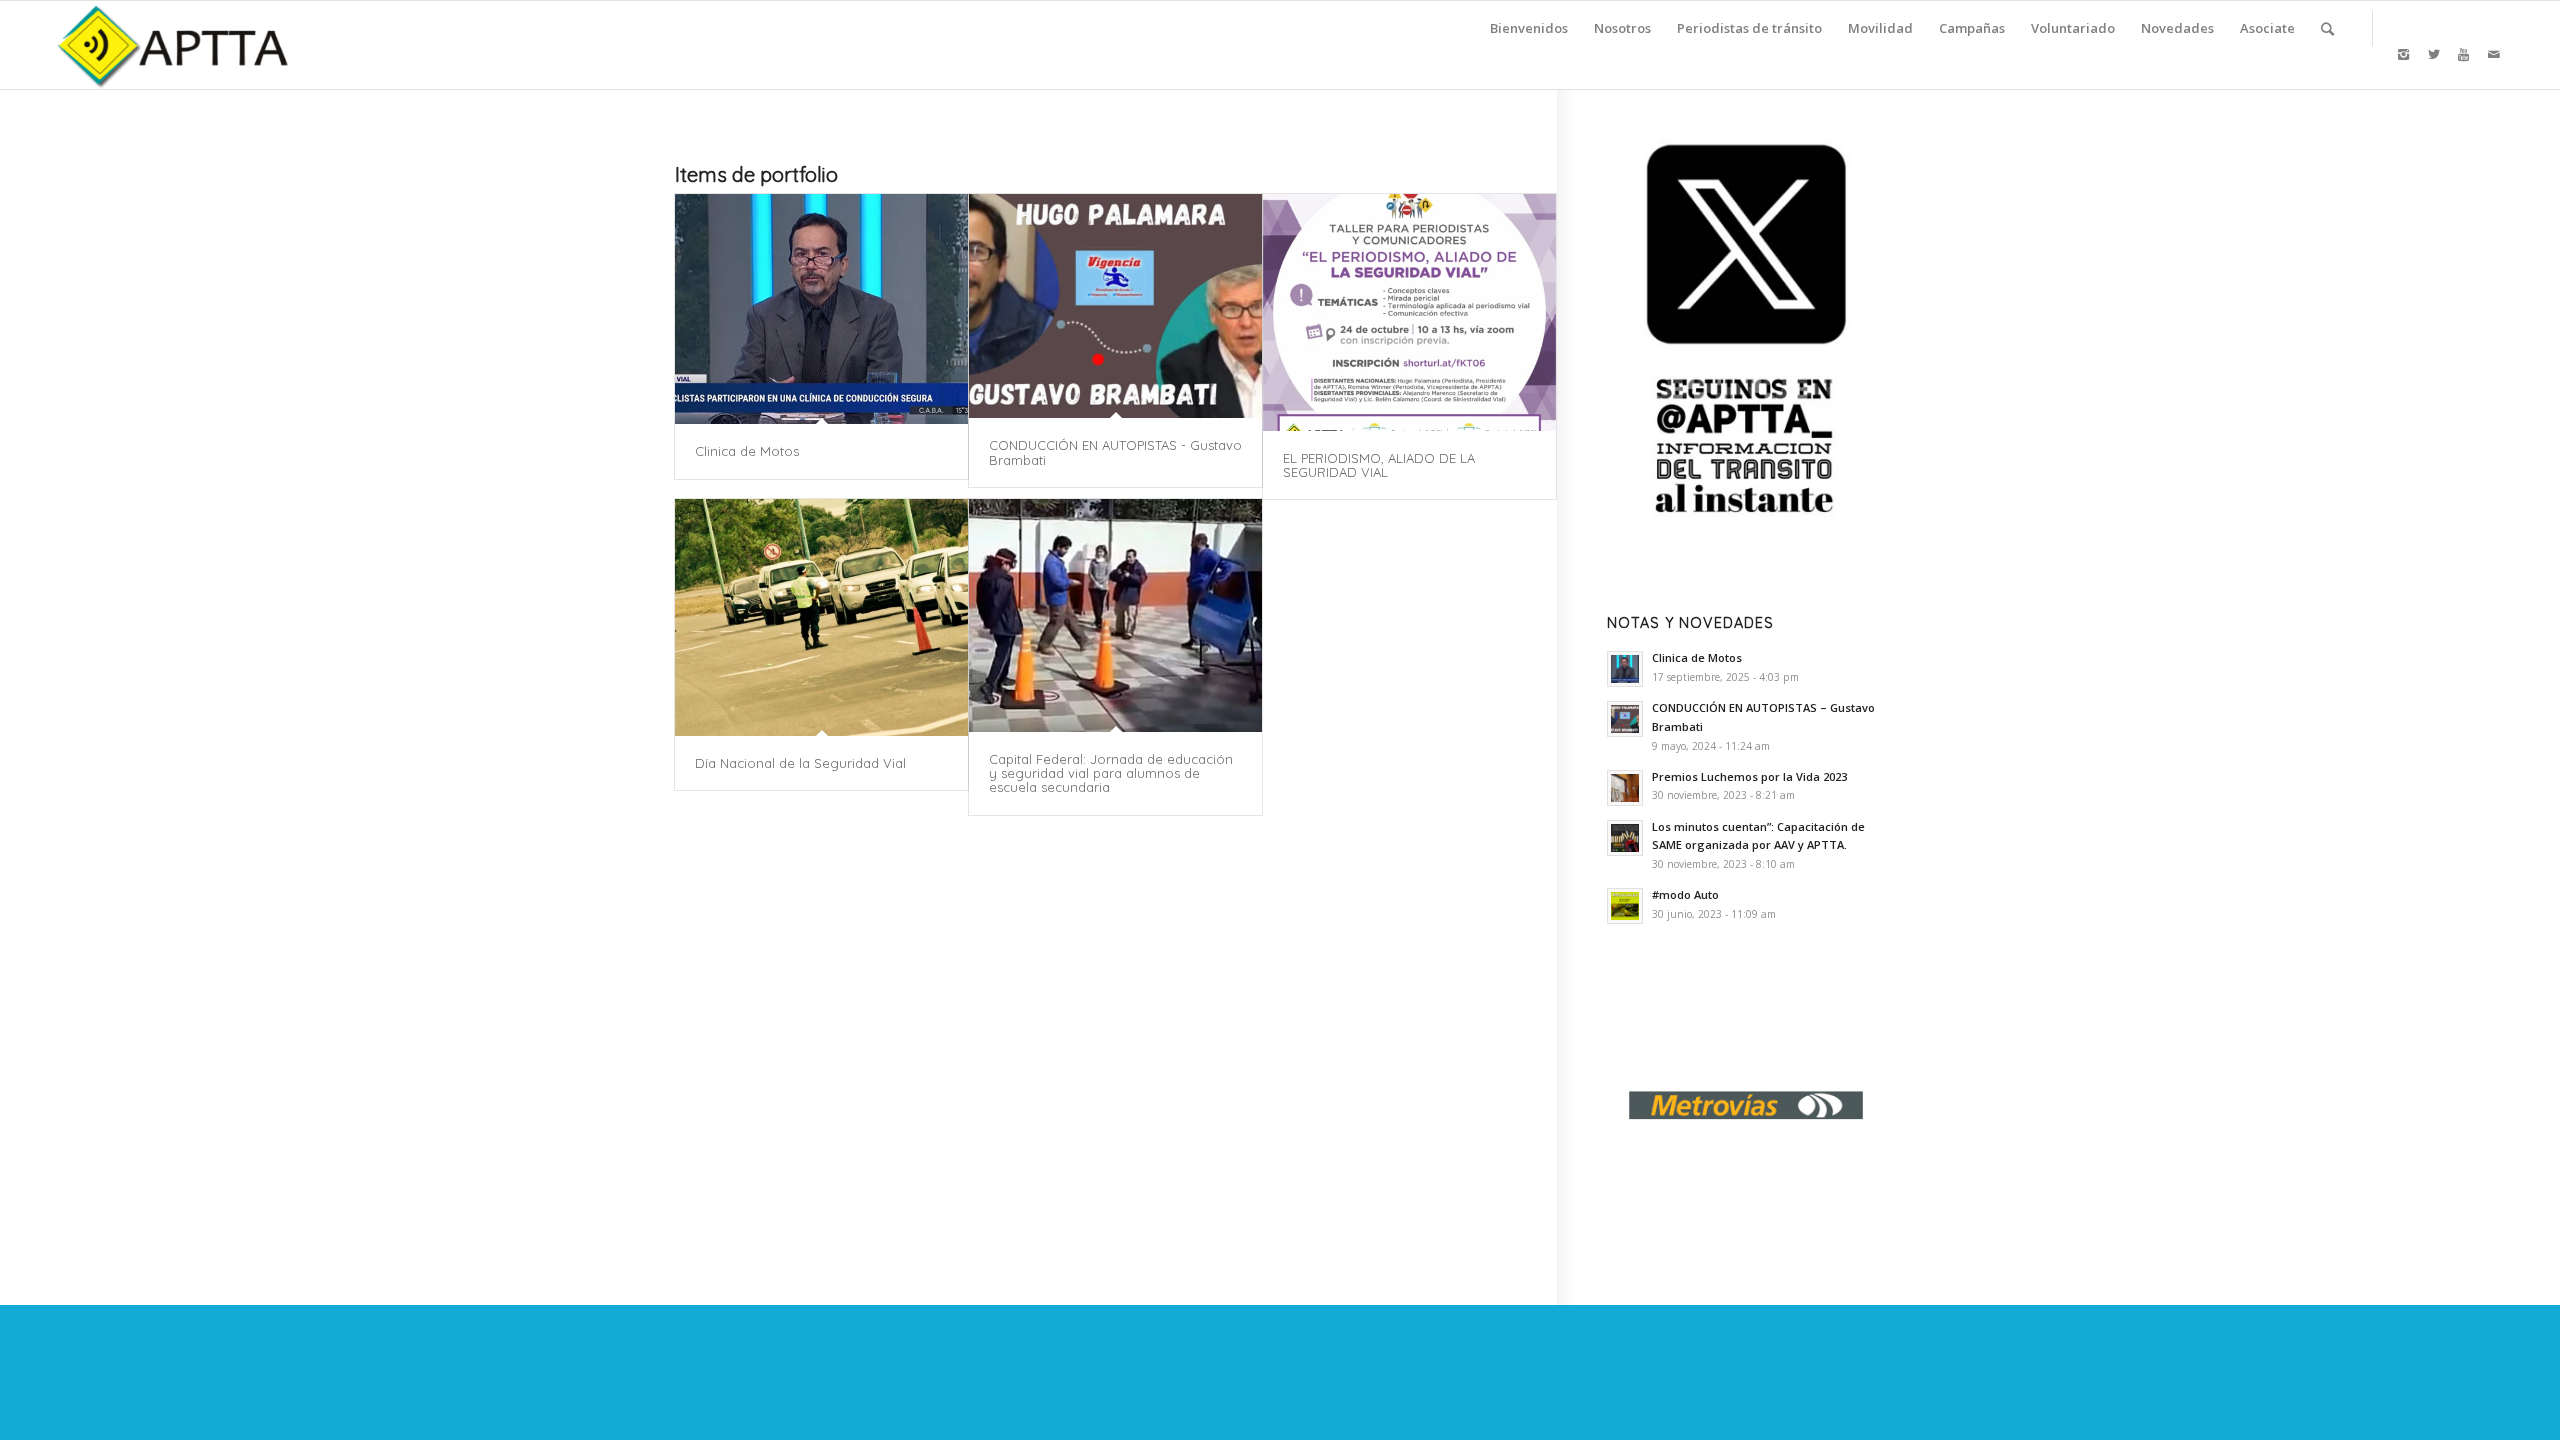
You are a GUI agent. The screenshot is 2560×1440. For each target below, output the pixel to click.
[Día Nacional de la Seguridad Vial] (821, 617)
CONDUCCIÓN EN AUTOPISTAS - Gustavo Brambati (1115, 452)
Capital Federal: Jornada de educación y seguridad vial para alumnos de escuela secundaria (1111, 773)
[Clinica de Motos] (821, 309)
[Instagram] (2404, 54)
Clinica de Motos (747, 451)
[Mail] (2494, 54)
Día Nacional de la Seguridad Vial (800, 763)
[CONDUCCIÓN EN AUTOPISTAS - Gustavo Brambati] (1115, 306)
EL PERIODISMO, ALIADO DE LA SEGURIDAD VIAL (1379, 465)
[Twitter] (2434, 54)
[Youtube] (2464, 54)
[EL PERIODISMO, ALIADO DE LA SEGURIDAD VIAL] (1409, 312)
